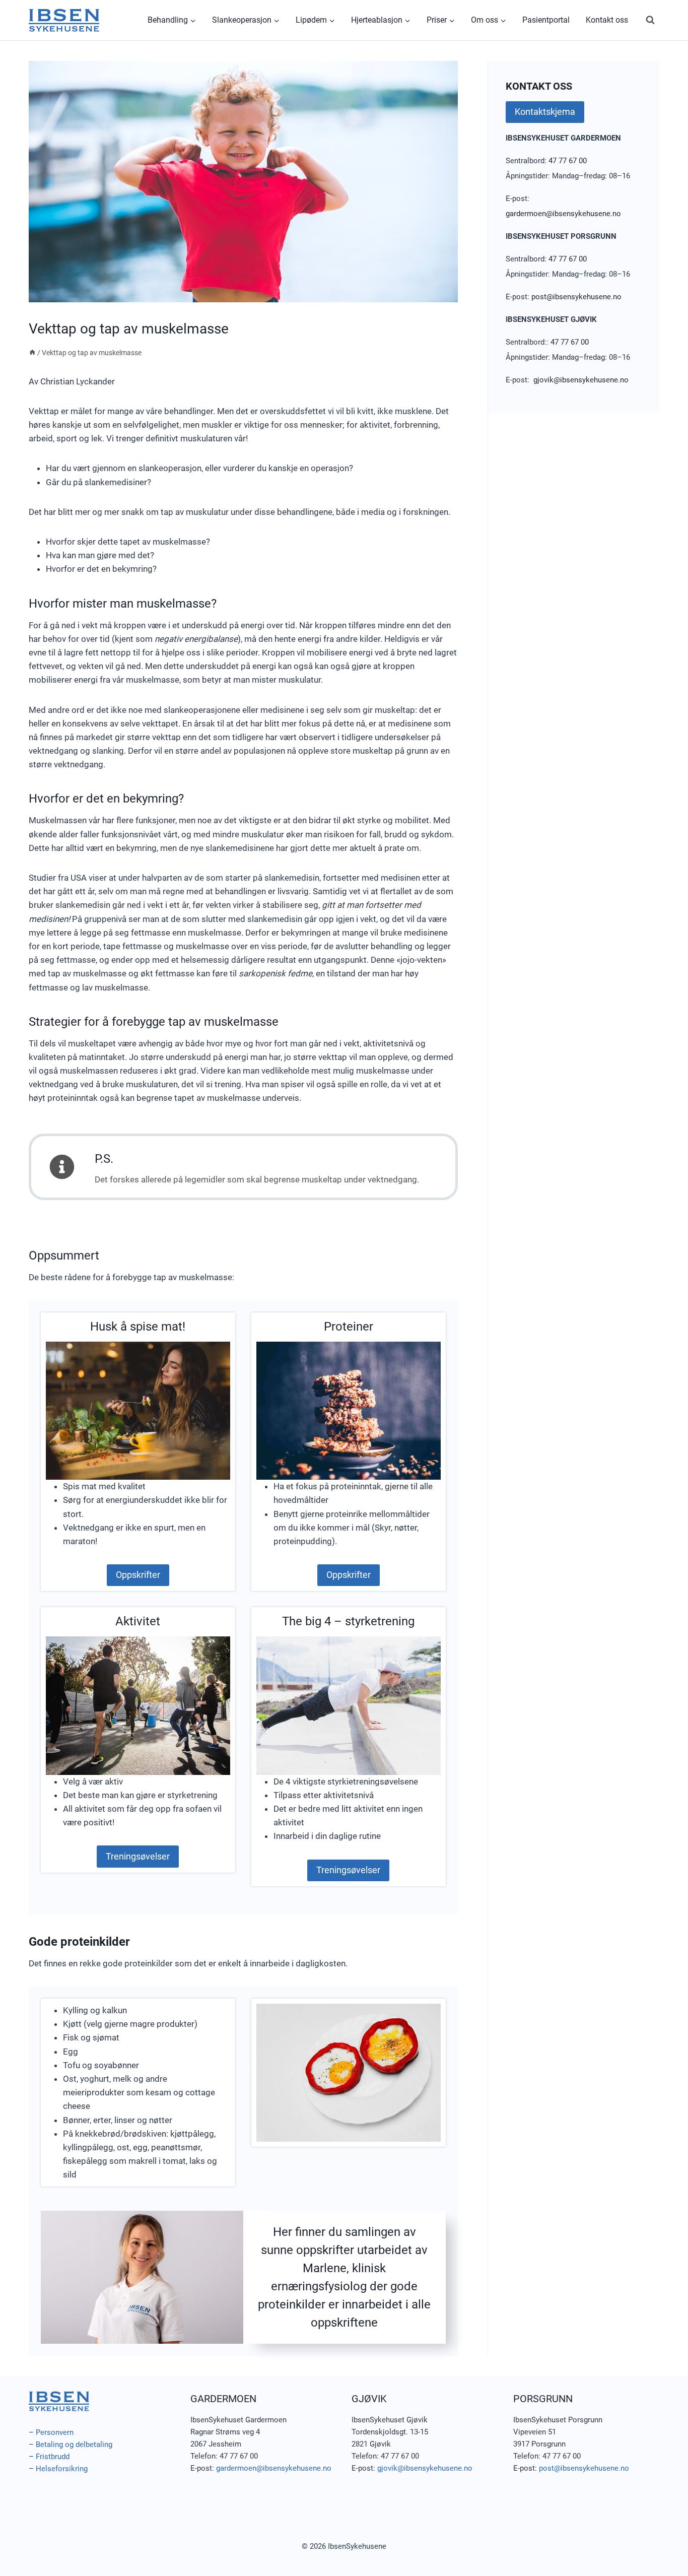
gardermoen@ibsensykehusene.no (563, 214)
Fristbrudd (53, 2457)
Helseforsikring (62, 2469)
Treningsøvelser (138, 1856)
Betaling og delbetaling (74, 2445)
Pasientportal (546, 20)
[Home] (32, 353)
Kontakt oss (607, 20)
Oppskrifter (138, 1575)
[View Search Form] (650, 20)
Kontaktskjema (545, 112)
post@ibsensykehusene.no (576, 297)
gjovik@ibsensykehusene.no (581, 380)
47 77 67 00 (568, 161)
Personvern (55, 2432)
